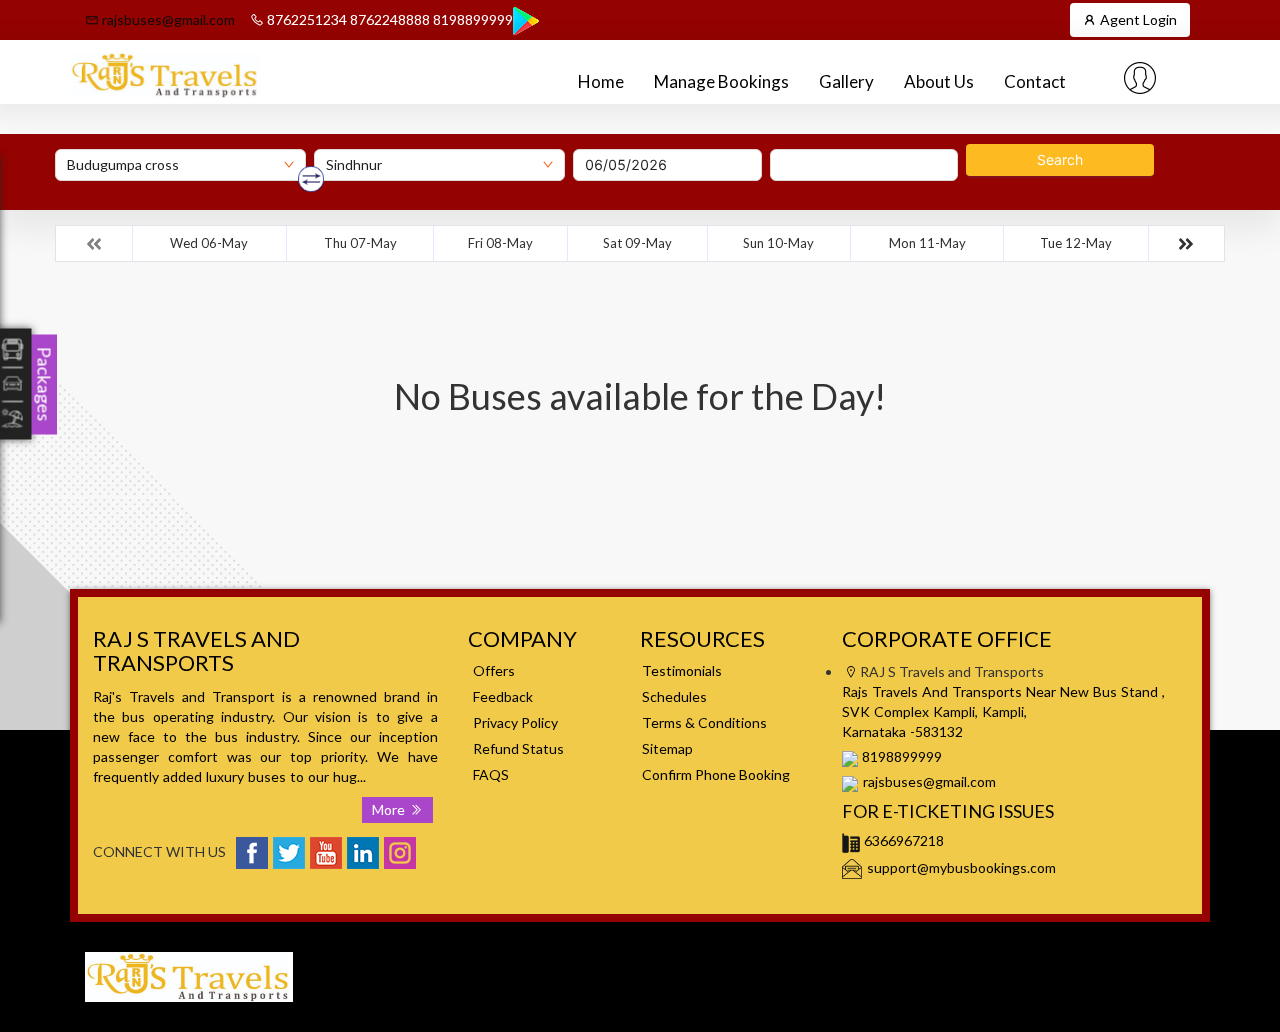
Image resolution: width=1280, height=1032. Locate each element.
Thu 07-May (360, 243)
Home (601, 81)
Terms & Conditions (704, 722)
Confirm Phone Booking (716, 774)
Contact (1035, 81)
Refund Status (518, 748)
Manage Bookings (721, 81)
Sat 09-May (637, 243)
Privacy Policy (515, 722)
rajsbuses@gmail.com (167, 19)
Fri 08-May (500, 243)
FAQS (491, 774)
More (390, 809)
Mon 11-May (927, 243)
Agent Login (1137, 19)
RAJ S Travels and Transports (974, 951)
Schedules (674, 696)
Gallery (846, 81)
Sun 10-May (778, 243)
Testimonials (682, 670)
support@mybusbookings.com (961, 867)
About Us (939, 81)
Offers (494, 670)
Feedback (503, 696)
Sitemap (667, 748)
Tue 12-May (1076, 243)
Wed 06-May (209, 243)
